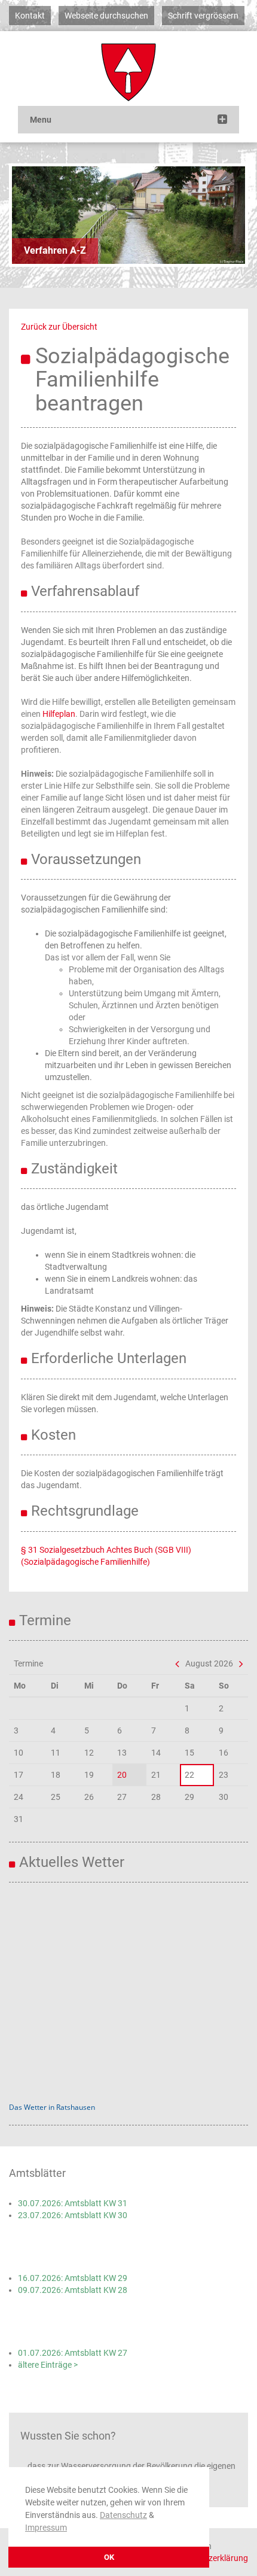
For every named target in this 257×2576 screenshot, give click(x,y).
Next (227, 215)
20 (122, 1775)
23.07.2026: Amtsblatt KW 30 (73, 2215)
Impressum (46, 2528)
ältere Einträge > (48, 2365)
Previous (30, 215)
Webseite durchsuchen (106, 16)
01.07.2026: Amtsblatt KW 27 (73, 2353)
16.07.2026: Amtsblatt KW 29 (73, 2278)
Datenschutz (123, 2515)
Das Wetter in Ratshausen (52, 2107)
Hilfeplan (59, 714)
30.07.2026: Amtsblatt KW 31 (73, 2203)
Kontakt (30, 16)
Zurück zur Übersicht (59, 327)
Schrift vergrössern (203, 16)
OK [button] (109, 2557)
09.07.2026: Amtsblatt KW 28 (73, 2290)
